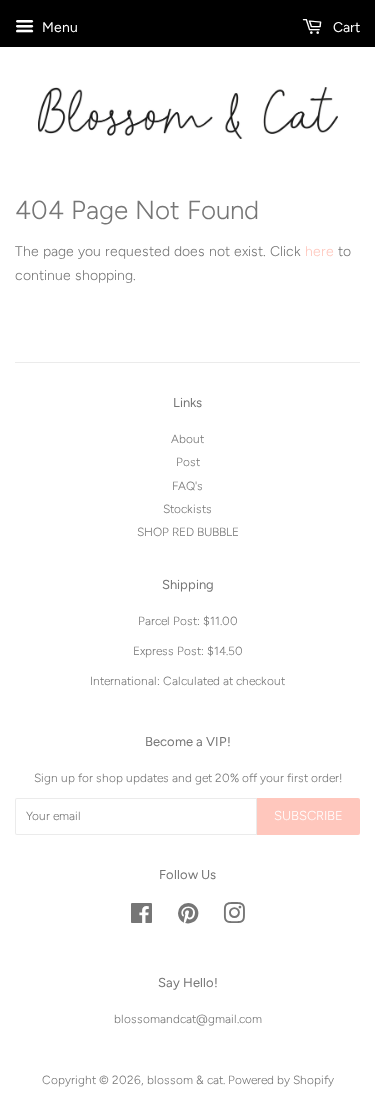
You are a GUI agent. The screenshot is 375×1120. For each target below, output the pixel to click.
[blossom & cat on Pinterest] (188, 918)
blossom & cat (185, 1080)
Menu (58, 27)
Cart (345, 27)
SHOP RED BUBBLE (188, 532)
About (187, 439)
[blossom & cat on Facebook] (141, 918)
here (319, 251)
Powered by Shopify (281, 1080)
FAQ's (187, 486)
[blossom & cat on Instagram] (234, 918)
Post (188, 462)
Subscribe (308, 815)
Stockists (187, 509)
